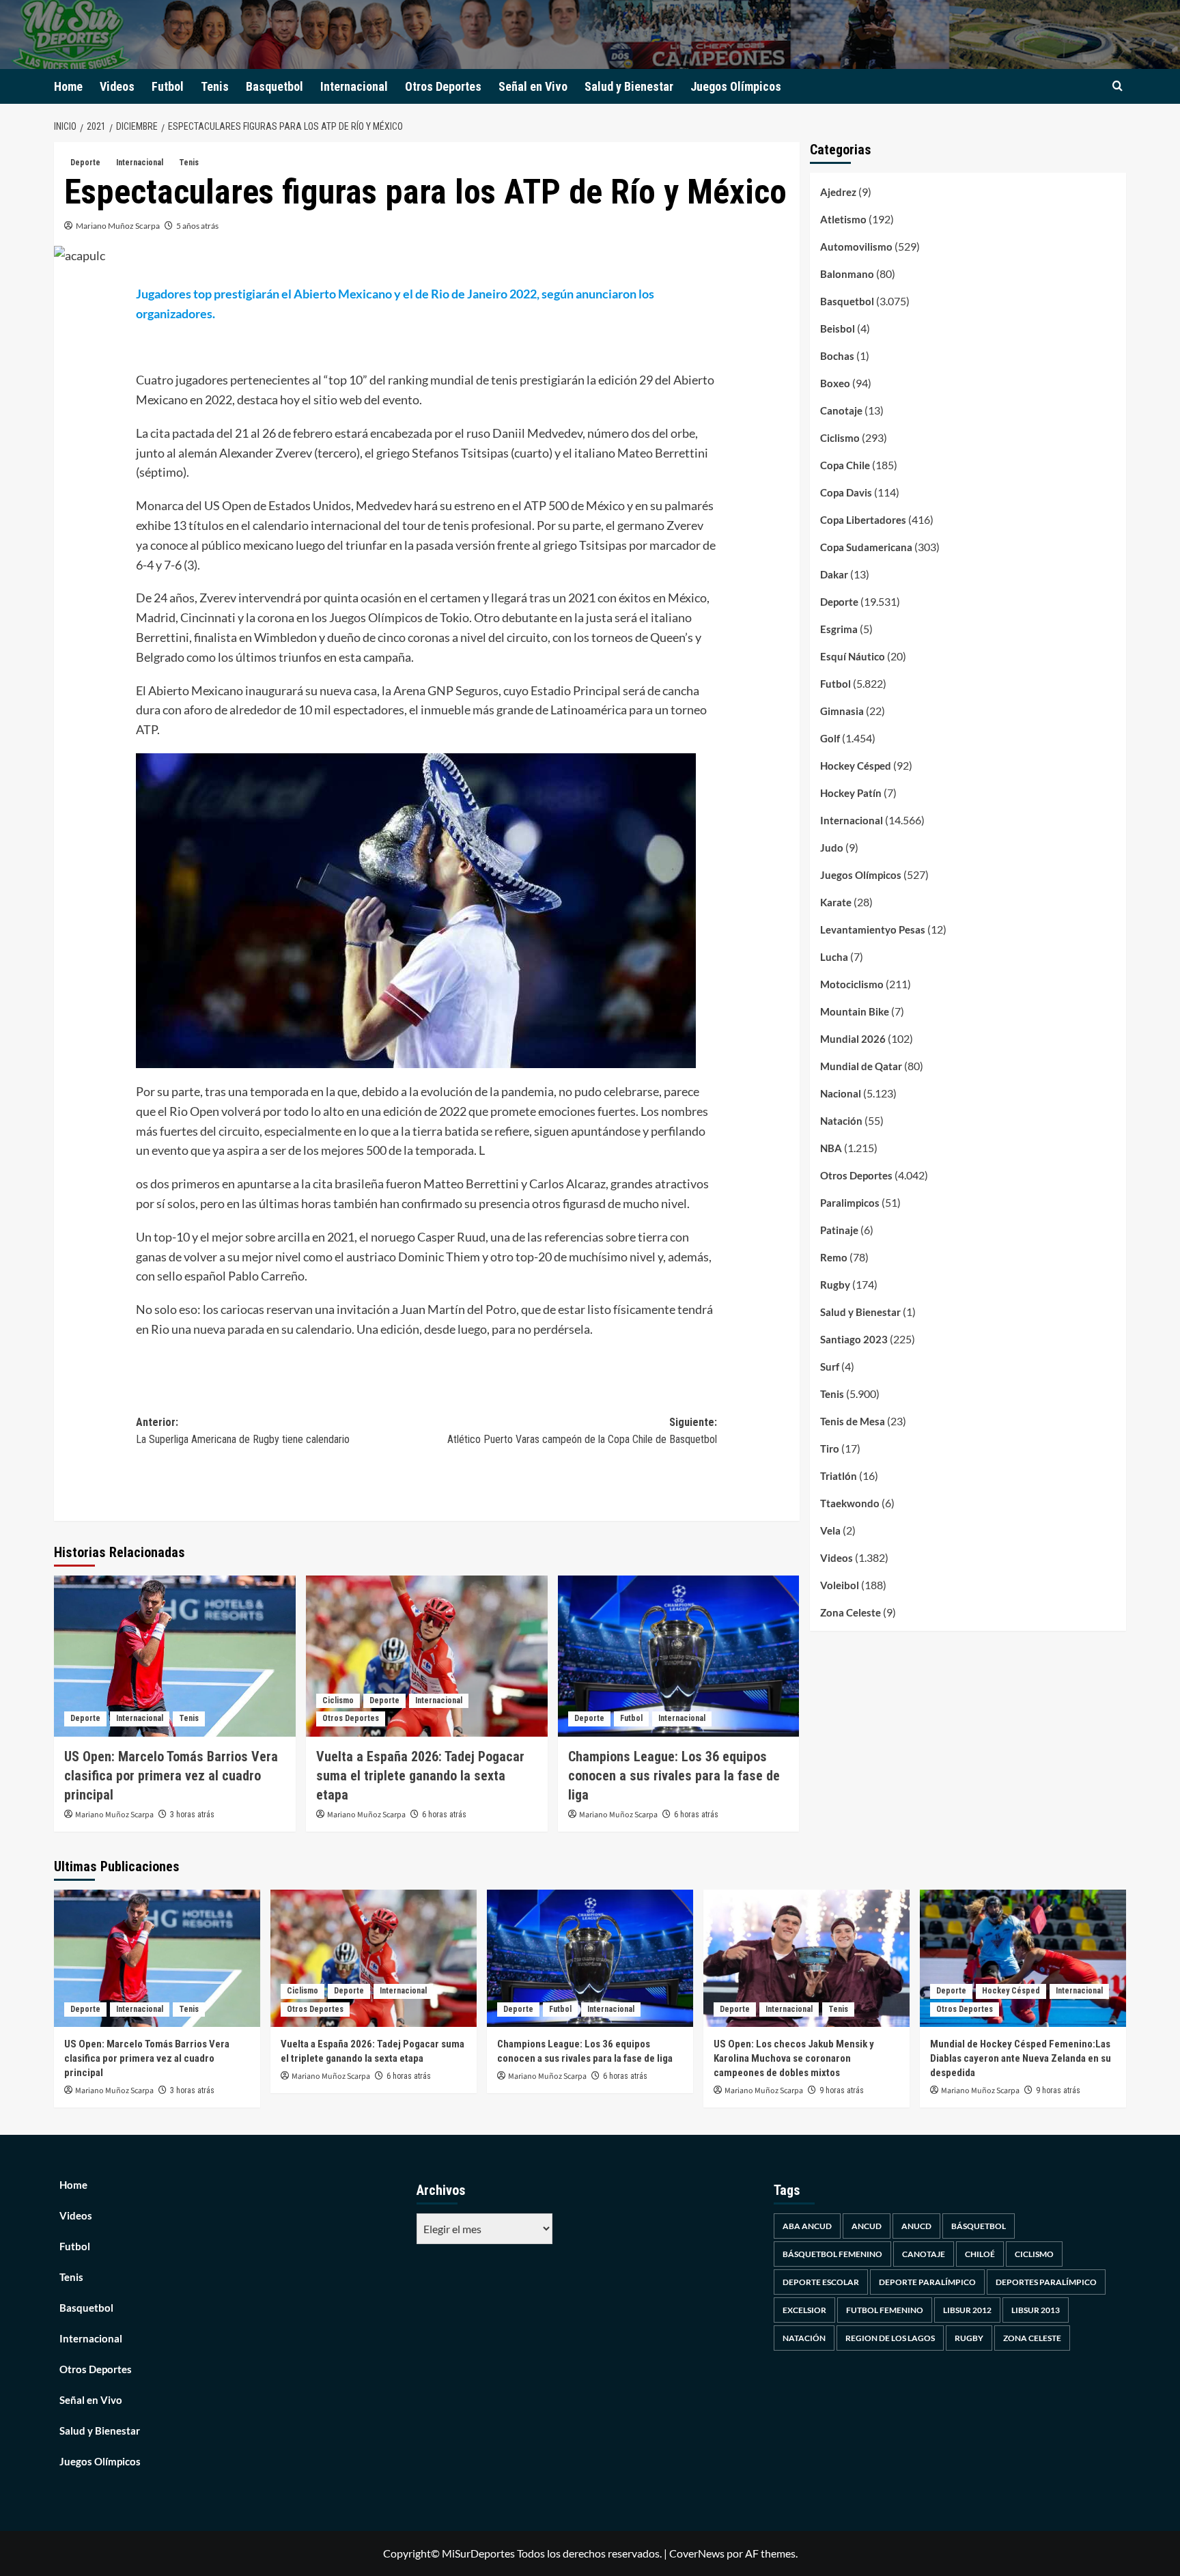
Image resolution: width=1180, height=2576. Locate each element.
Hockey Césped (856, 766)
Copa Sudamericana (866, 547)
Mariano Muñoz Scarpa (118, 226)
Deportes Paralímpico (1046, 2282)
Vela (830, 1530)
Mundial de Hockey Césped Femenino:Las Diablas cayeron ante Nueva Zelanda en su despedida (1021, 2058)
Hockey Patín (851, 793)
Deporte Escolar (821, 2282)
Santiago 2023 (854, 1339)
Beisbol (838, 328)
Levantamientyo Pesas (873, 929)
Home (68, 86)
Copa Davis (846, 492)
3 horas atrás (192, 1815)
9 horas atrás (842, 2090)
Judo (832, 848)
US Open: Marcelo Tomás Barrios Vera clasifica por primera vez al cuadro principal (171, 1776)
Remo (834, 1257)
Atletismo (843, 219)
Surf (830, 1367)
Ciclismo (338, 1700)
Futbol (168, 86)
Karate (836, 902)
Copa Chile (845, 465)
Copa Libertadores (863, 520)
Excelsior (804, 2310)
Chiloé (980, 2254)
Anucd (916, 2226)
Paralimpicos (850, 1203)
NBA (831, 1148)
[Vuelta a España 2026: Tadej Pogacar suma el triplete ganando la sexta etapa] (427, 1656)
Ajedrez (838, 192)
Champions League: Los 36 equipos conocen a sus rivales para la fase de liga (674, 1776)
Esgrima (839, 629)
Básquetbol (979, 2226)
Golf (830, 738)
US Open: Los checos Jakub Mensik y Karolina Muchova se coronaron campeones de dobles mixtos (794, 2058)
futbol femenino (885, 2310)
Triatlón (839, 1476)
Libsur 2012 (967, 2310)
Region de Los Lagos (890, 2338)
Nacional (841, 1093)
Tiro (830, 1448)
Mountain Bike (855, 1011)
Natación (841, 1121)
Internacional (354, 86)
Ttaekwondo (850, 1503)
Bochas (837, 356)
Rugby (835, 1285)
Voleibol (840, 1585)
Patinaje (839, 1230)
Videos (117, 86)
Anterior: (243, 1431)
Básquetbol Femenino (832, 2254)
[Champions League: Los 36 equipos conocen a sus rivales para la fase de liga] (679, 1656)
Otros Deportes (443, 86)
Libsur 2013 (1036, 2310)
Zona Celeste (851, 1612)
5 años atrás (197, 226)
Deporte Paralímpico (927, 2282)
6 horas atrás (444, 1815)
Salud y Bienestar (629, 86)
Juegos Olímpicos (736, 86)
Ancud (867, 2226)
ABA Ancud (807, 2226)
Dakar (834, 574)
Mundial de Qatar (861, 1066)
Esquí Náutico (853, 656)
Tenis (215, 86)
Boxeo (835, 383)
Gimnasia (842, 711)
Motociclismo (852, 984)
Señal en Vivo (533, 86)
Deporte (85, 163)
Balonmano (847, 274)
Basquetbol (275, 86)
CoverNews (697, 2553)
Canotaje (841, 410)
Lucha (834, 957)
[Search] (1118, 86)
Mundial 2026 (853, 1039)
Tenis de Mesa (853, 1421)
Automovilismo (856, 247)
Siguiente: (582, 1431)
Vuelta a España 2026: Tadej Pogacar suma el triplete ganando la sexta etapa (420, 1776)
